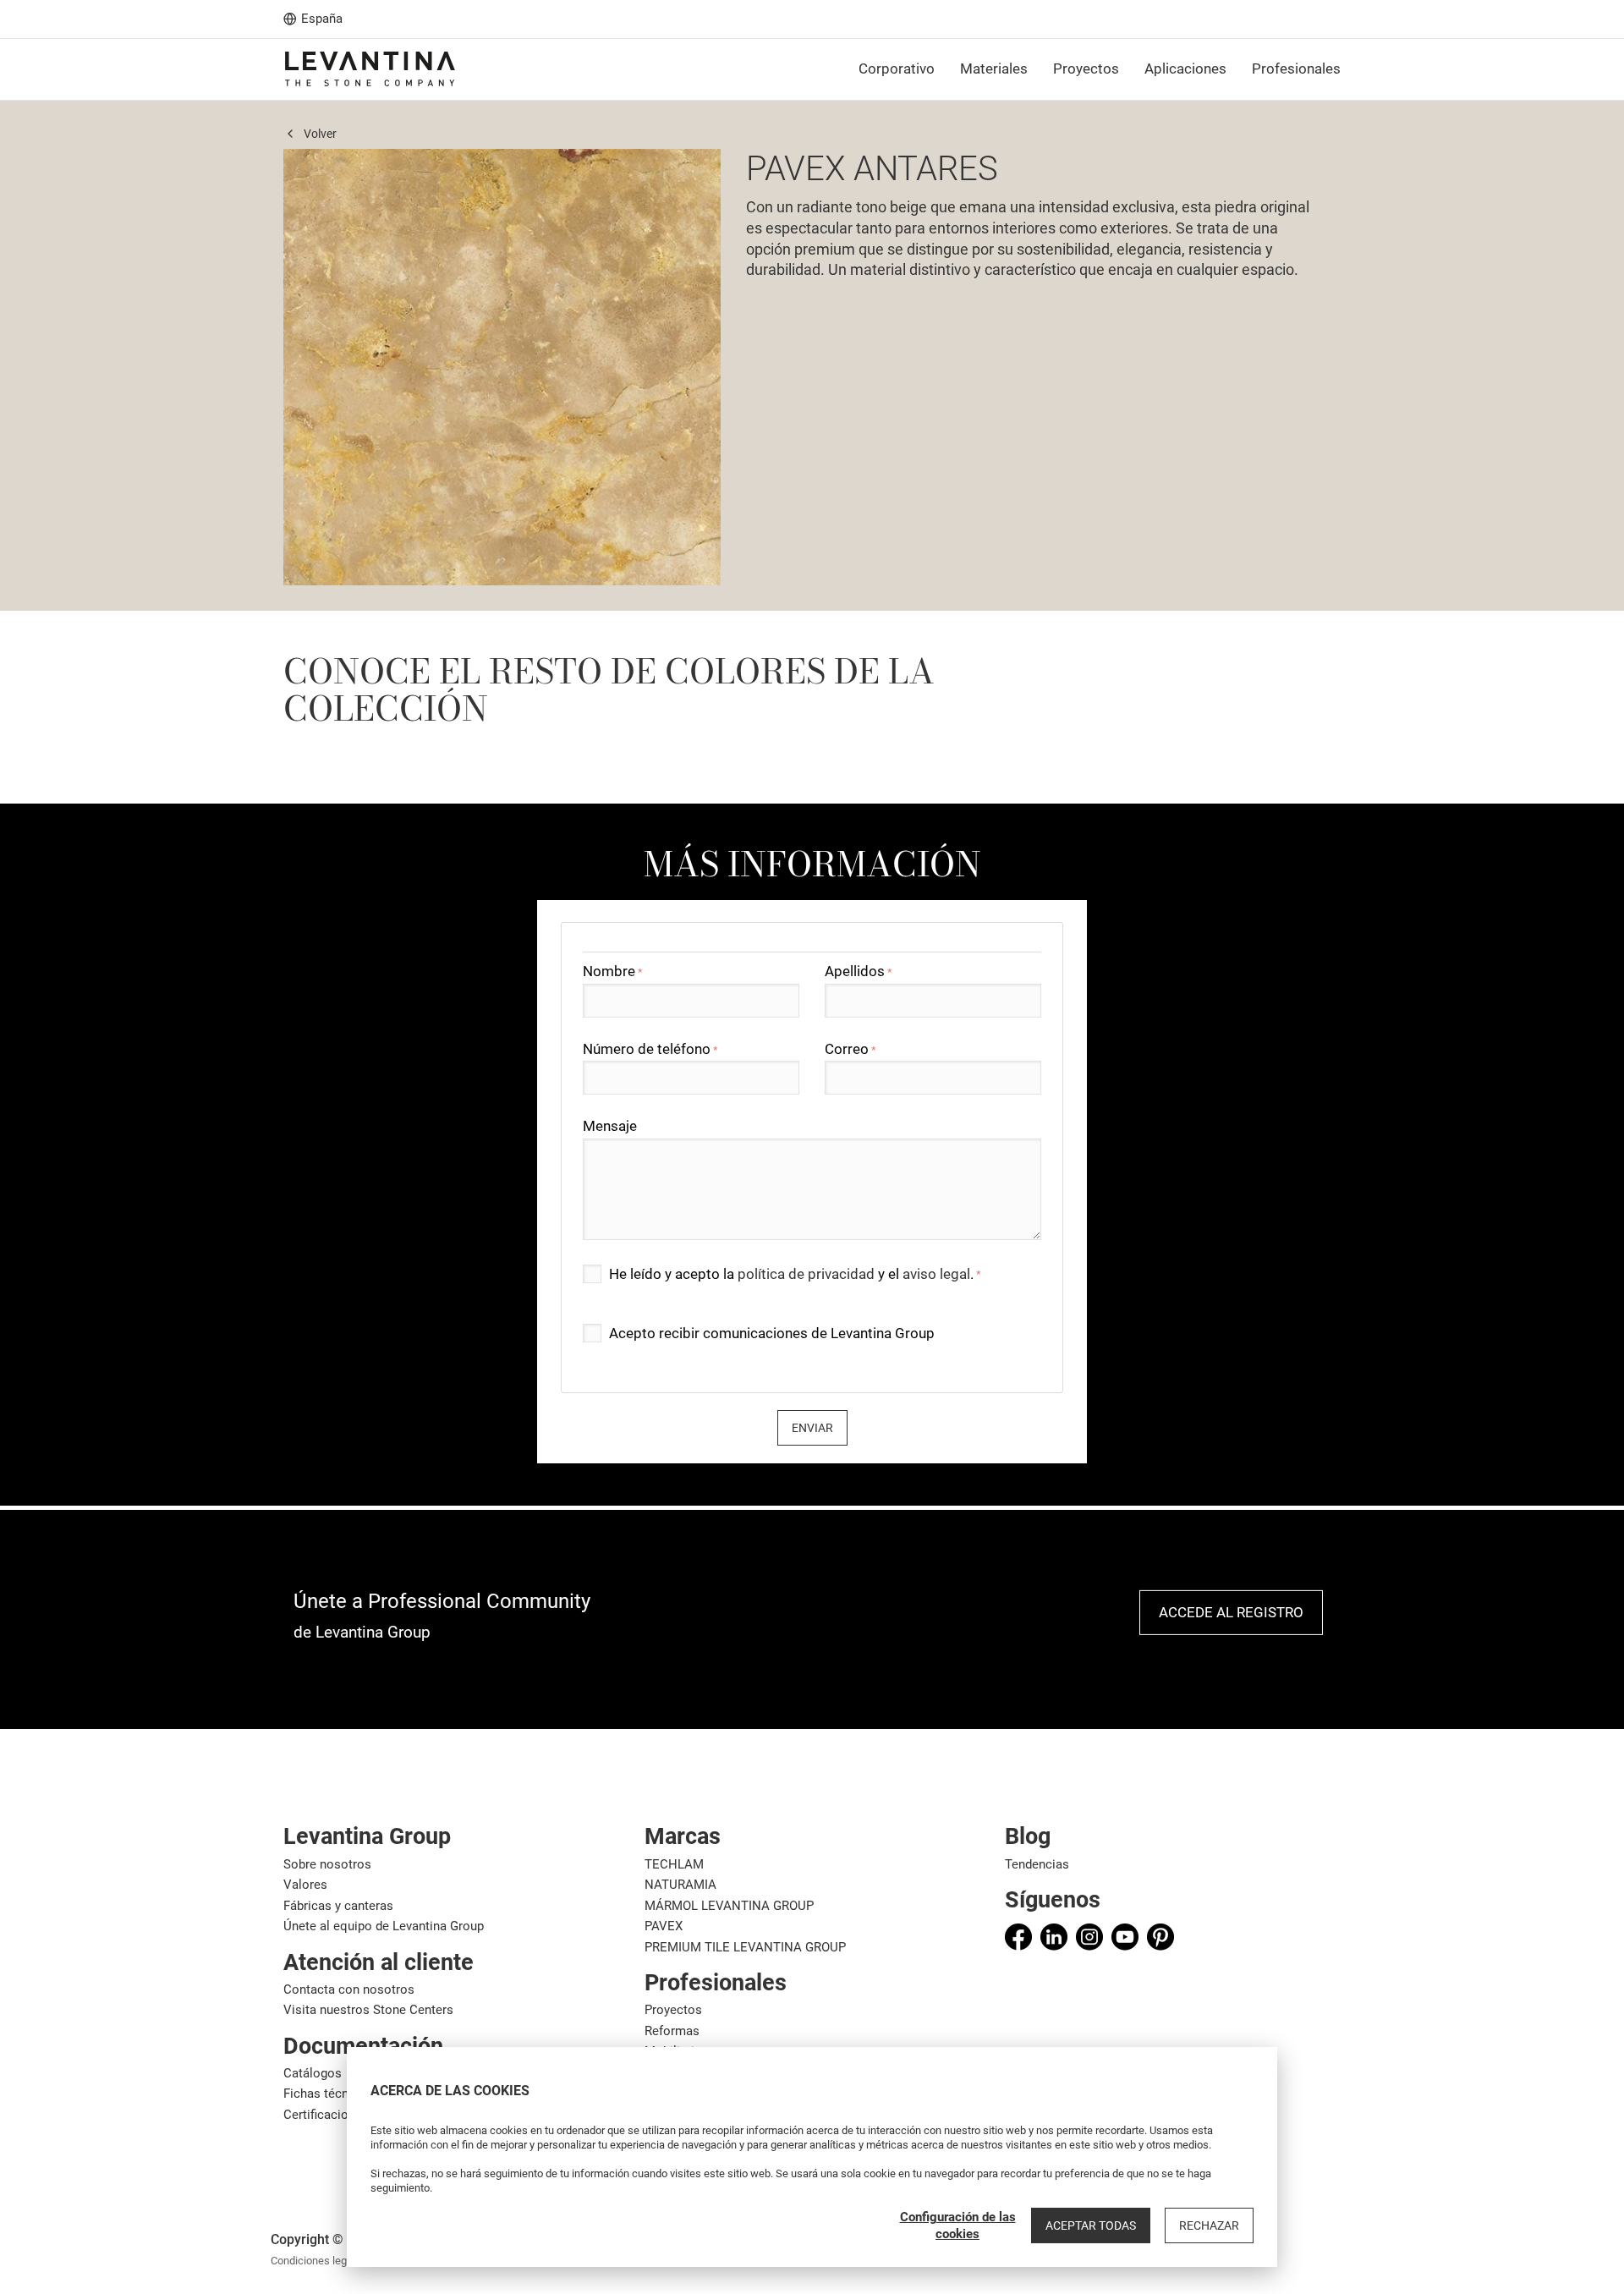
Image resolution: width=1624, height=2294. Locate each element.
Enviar (812, 1428)
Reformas (672, 2031)
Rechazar (1209, 2225)
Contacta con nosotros (349, 1989)
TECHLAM (674, 1864)
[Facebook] (1018, 1937)
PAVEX (664, 1926)
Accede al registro (1231, 1612)
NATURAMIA (680, 1885)
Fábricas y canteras (338, 1906)
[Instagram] (1089, 1937)
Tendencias (1037, 1864)
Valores (305, 1885)
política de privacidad (806, 1274)
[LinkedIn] (1054, 1937)
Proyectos (673, 2010)
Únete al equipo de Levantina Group (384, 1926)
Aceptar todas (1091, 2225)
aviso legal (936, 1274)
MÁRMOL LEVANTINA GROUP (729, 1906)
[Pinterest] (1160, 1937)
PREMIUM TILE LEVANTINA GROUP (745, 1947)
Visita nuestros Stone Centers (368, 2010)
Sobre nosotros (327, 1864)
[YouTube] (1125, 1937)
